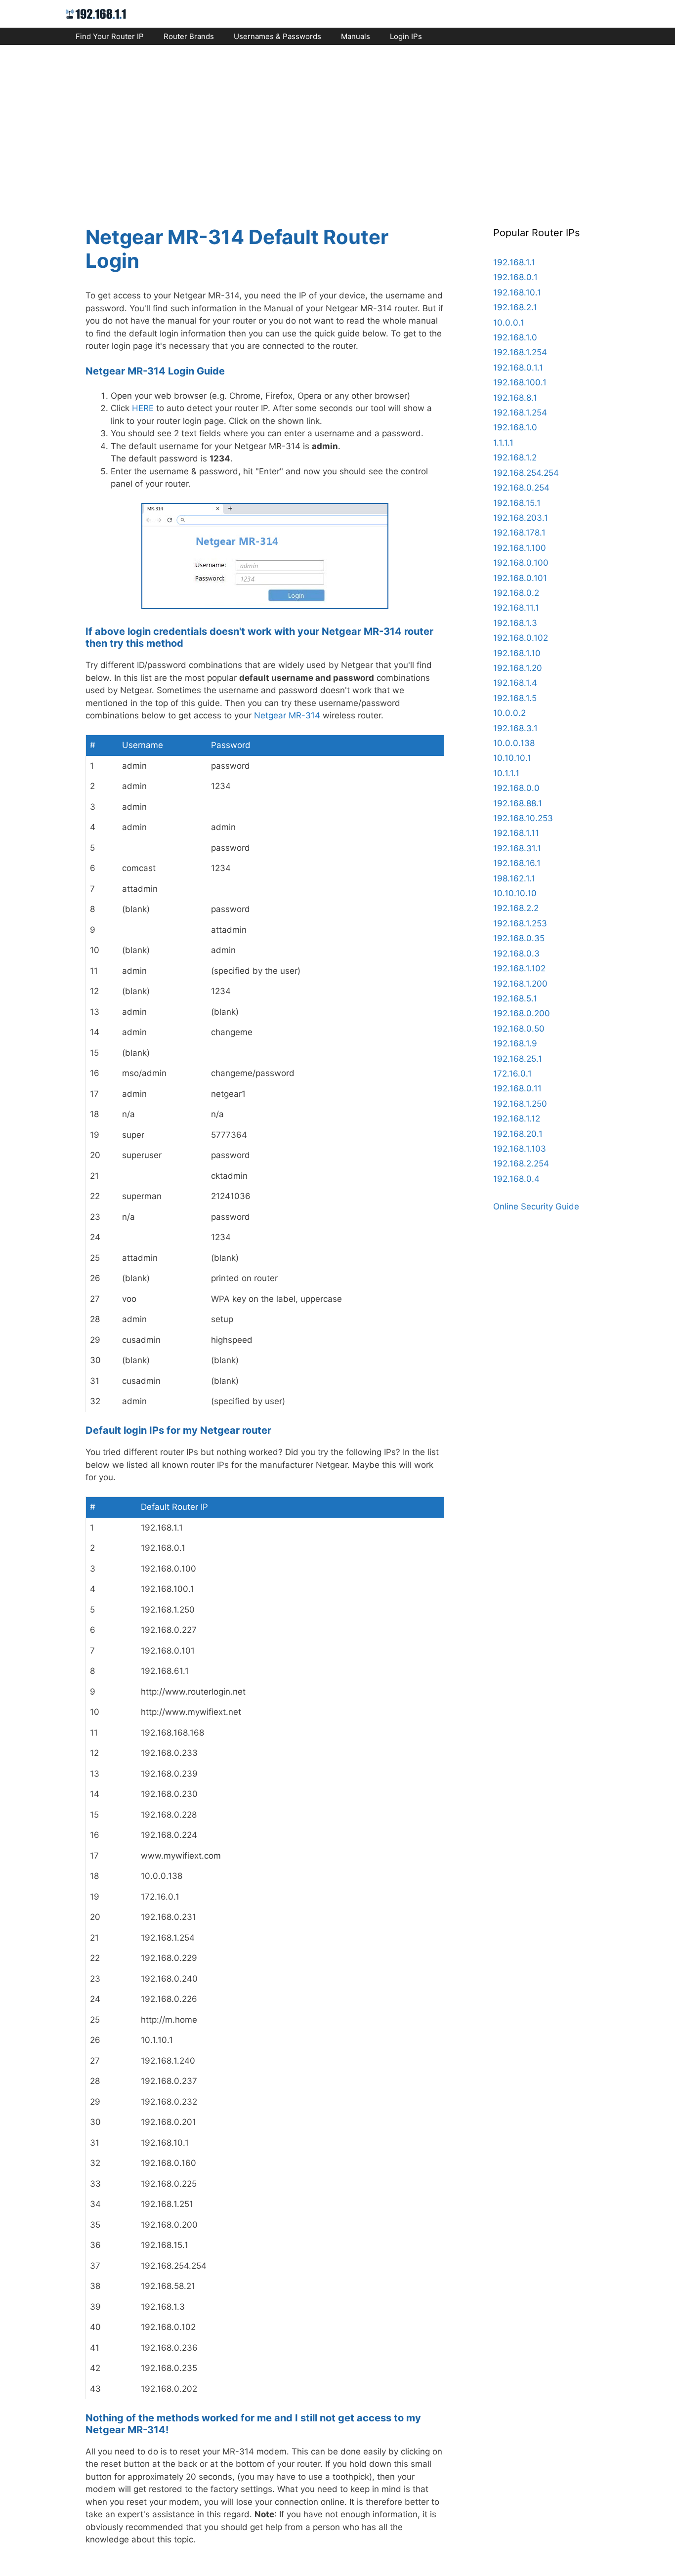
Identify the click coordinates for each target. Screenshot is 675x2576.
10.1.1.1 (506, 773)
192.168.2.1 (515, 307)
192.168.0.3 (516, 954)
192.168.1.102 (519, 968)
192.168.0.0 (516, 788)
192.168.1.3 (515, 623)
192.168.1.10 (517, 653)
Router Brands (189, 36)
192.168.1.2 (515, 457)
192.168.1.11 (516, 833)
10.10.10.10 (515, 893)
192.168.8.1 (515, 398)
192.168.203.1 (521, 518)
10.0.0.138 (514, 743)
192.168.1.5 (515, 698)
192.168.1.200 (520, 984)
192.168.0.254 (521, 488)
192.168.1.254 (520, 352)
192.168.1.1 (514, 262)
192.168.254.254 (526, 473)
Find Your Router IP (110, 36)
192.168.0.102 (521, 638)
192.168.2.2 (516, 908)
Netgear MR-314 (287, 715)
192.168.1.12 (517, 1119)
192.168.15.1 (517, 503)
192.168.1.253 (520, 923)
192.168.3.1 (515, 728)
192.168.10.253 (523, 818)
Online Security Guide (536, 1206)
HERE (143, 408)
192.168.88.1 (518, 803)
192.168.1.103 (520, 1149)
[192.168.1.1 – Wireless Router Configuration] (96, 13)
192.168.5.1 (515, 998)
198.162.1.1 (514, 878)
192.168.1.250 (520, 1104)
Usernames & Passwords (277, 36)
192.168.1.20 (518, 668)
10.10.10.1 (512, 758)
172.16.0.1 (512, 1074)
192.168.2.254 (521, 1163)
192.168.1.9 (515, 1043)
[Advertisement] (337, 126)
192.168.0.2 (516, 593)
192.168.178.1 (519, 533)
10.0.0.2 (509, 713)
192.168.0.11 (517, 1088)
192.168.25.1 (518, 1059)
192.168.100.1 (520, 382)
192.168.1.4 (515, 683)
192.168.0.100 (521, 563)
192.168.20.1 (518, 1134)
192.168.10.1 (517, 292)
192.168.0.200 (522, 1013)
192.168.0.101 (520, 578)
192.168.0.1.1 (518, 368)
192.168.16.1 (517, 863)
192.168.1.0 (515, 337)
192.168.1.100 (520, 548)
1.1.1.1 (503, 443)
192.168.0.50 (519, 1029)
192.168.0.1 (515, 277)
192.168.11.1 (516, 608)
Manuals (356, 36)
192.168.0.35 (519, 938)
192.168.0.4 (516, 1179)
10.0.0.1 (509, 323)
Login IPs (406, 36)
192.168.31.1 (517, 848)
